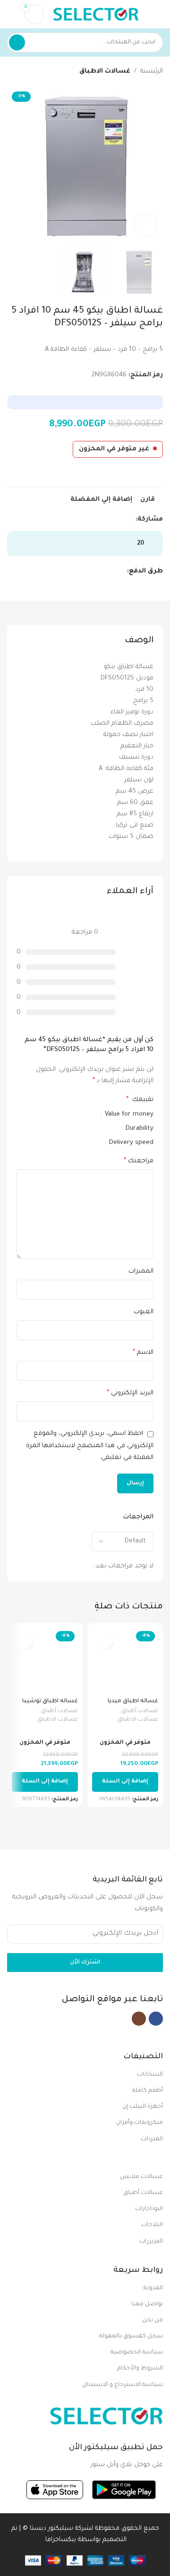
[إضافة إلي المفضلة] (105, 1641)
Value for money (128, 1114)
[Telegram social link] (87, 520)
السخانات (150, 2075)
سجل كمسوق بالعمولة (131, 2336)
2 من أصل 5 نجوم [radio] (85, 1100)
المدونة (153, 2288)
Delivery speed (130, 1143)
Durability (139, 1129)
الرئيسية (152, 71)
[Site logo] (96, 14)
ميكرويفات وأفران (140, 2123)
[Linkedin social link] (98, 520)
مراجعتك (139, 1161)
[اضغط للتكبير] (145, 225)
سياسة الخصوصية (137, 2352)
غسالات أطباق (140, 1711)
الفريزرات (151, 2242)
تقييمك (140, 1100)
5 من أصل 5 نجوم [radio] (62, 1100)
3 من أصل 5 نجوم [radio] (77, 1100)
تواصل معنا (147, 2304)
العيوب (144, 1312)
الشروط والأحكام (140, 2369)
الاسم (143, 1353)
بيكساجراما (61, 2540)
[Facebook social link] (130, 520)
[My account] (11, 14)
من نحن (153, 2320)
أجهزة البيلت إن (143, 2107)
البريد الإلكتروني (130, 1393)
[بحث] (17, 42)
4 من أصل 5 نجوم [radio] (69, 1100)
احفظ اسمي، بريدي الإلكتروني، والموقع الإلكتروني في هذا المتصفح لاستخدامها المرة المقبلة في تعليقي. (90, 1446)
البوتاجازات (149, 2209)
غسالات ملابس (141, 2177)
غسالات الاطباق (105, 71)
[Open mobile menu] (159, 14)
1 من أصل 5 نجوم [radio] (92, 1100)
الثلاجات (152, 2225)
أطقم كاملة (148, 2091)
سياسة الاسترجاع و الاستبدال (123, 2385)
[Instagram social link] (139, 2019)
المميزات (141, 1271)
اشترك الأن (85, 1963)
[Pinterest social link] (108, 520)
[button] (125, 1782)
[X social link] (119, 520)
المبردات (152, 2139)
